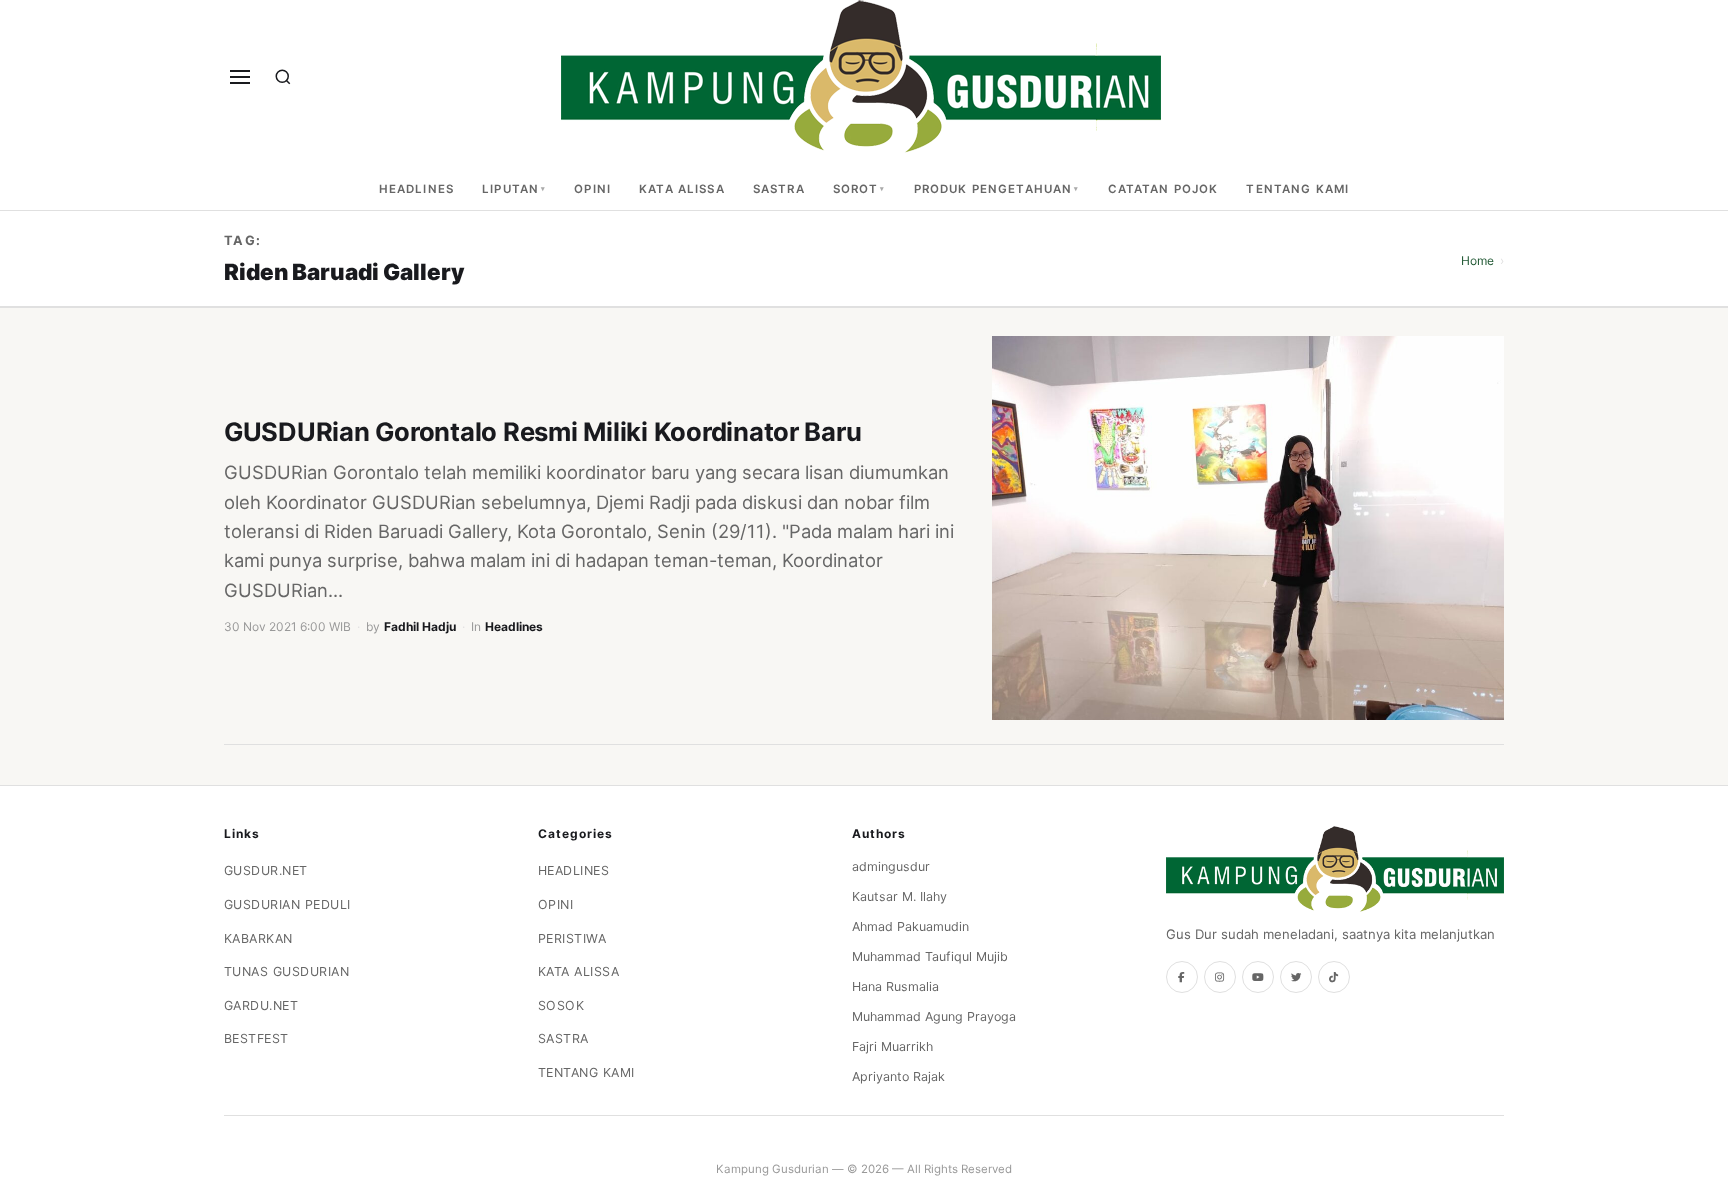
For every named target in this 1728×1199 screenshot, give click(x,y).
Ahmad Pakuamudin (910, 926)
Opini (592, 189)
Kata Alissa (682, 189)
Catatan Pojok (1163, 189)
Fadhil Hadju (420, 626)
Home (1477, 260)
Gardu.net (261, 1005)
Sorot (856, 189)
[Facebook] (1182, 977)
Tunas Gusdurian (287, 971)
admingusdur (891, 866)
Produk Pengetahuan (993, 189)
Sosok (561, 1005)
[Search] (283, 77)
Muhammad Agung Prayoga (934, 1016)
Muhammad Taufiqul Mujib (930, 956)
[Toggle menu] (240, 77)
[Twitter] (1296, 977)
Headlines (416, 189)
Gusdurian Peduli (287, 904)
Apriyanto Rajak (898, 1076)
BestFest (256, 1038)
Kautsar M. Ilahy (899, 896)
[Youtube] (1258, 977)
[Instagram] (1220, 977)
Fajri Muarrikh (892, 1046)
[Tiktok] (1334, 977)
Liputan (510, 189)
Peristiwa (572, 938)
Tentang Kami (1297, 189)
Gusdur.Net (266, 870)
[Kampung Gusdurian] (861, 76)
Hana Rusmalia (895, 986)
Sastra (779, 189)
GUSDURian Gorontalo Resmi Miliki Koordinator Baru (542, 431)
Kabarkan (258, 938)
